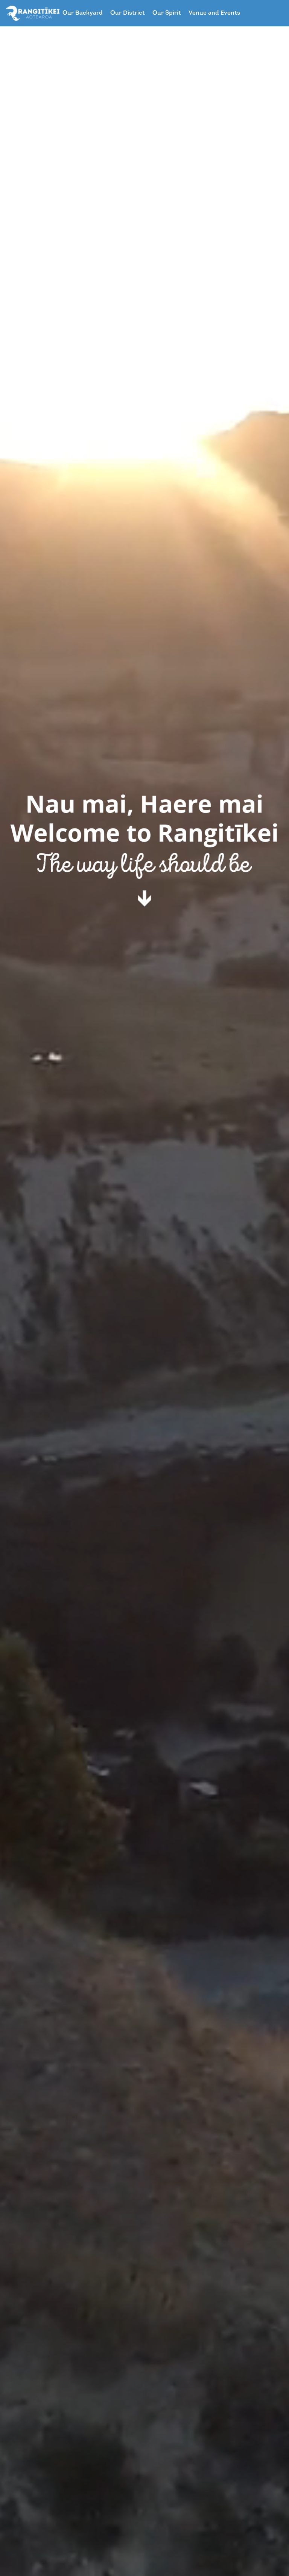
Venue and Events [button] (214, 13)
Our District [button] (128, 13)
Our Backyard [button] (83, 13)
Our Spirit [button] (167, 13)
